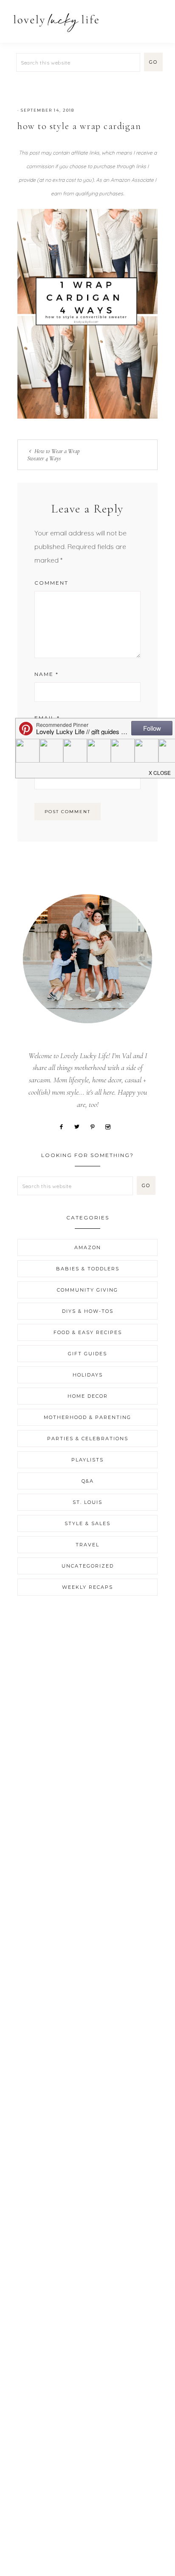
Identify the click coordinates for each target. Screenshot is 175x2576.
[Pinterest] (96, 1126)
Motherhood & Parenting (87, 1417)
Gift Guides (87, 1354)
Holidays (88, 1375)
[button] (158, 18)
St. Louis (87, 1502)
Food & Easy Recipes (88, 1332)
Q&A (88, 1481)
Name (47, 674)
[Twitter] (80, 1126)
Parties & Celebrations (88, 1439)
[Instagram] (111, 1126)
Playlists (87, 1460)
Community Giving (87, 1290)
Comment (51, 583)
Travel (87, 1545)
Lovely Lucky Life (56, 22)
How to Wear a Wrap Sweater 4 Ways (54, 455)
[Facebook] (64, 1126)
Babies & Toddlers (88, 1269)
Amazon (88, 1247)
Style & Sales (87, 1523)
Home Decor (88, 1396)
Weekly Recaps (87, 1587)
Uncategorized (88, 1566)
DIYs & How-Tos (88, 1311)
